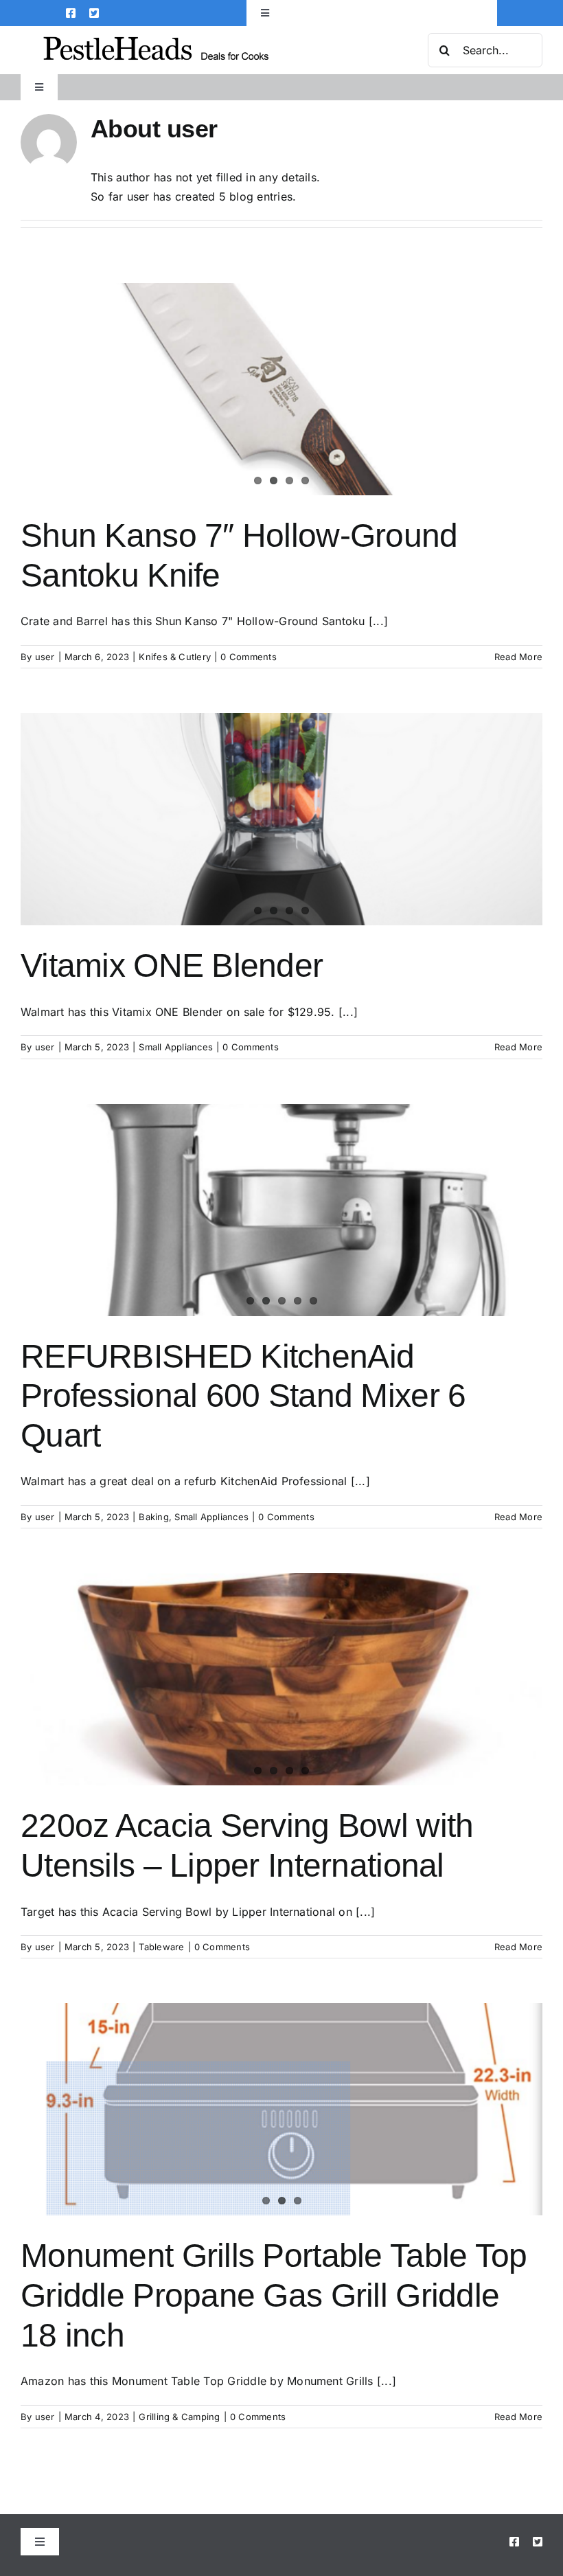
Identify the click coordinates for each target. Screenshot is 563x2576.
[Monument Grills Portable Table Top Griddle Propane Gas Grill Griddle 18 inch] (281, 2109)
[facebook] (71, 13)
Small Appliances (176, 1047)
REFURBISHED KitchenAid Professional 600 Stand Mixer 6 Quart (243, 1396)
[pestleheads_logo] (156, 38)
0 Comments (248, 657)
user (45, 657)
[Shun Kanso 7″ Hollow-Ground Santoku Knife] (281, 389)
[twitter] (94, 13)
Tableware (161, 1947)
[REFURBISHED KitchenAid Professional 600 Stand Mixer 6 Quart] (281, 1210)
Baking (153, 1517)
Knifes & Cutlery (175, 657)
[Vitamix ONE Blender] (281, 819)
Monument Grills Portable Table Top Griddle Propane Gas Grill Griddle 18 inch (274, 2295)
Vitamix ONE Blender (172, 965)
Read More (518, 657)
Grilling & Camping (179, 2417)
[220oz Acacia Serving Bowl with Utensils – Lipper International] (281, 1679)
